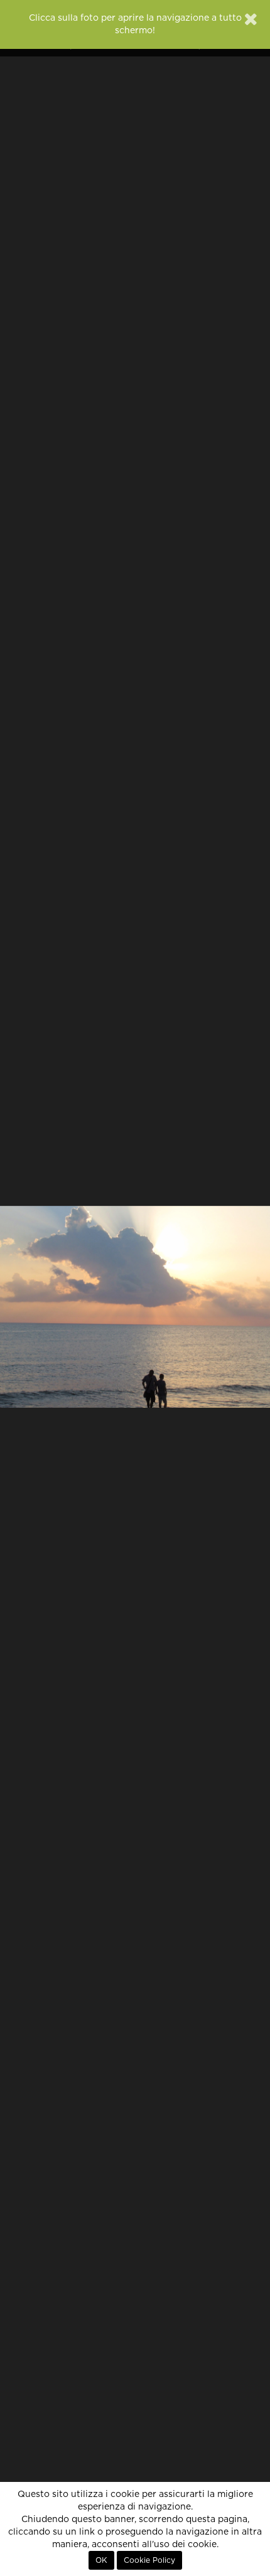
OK (101, 2560)
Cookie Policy (149, 2560)
